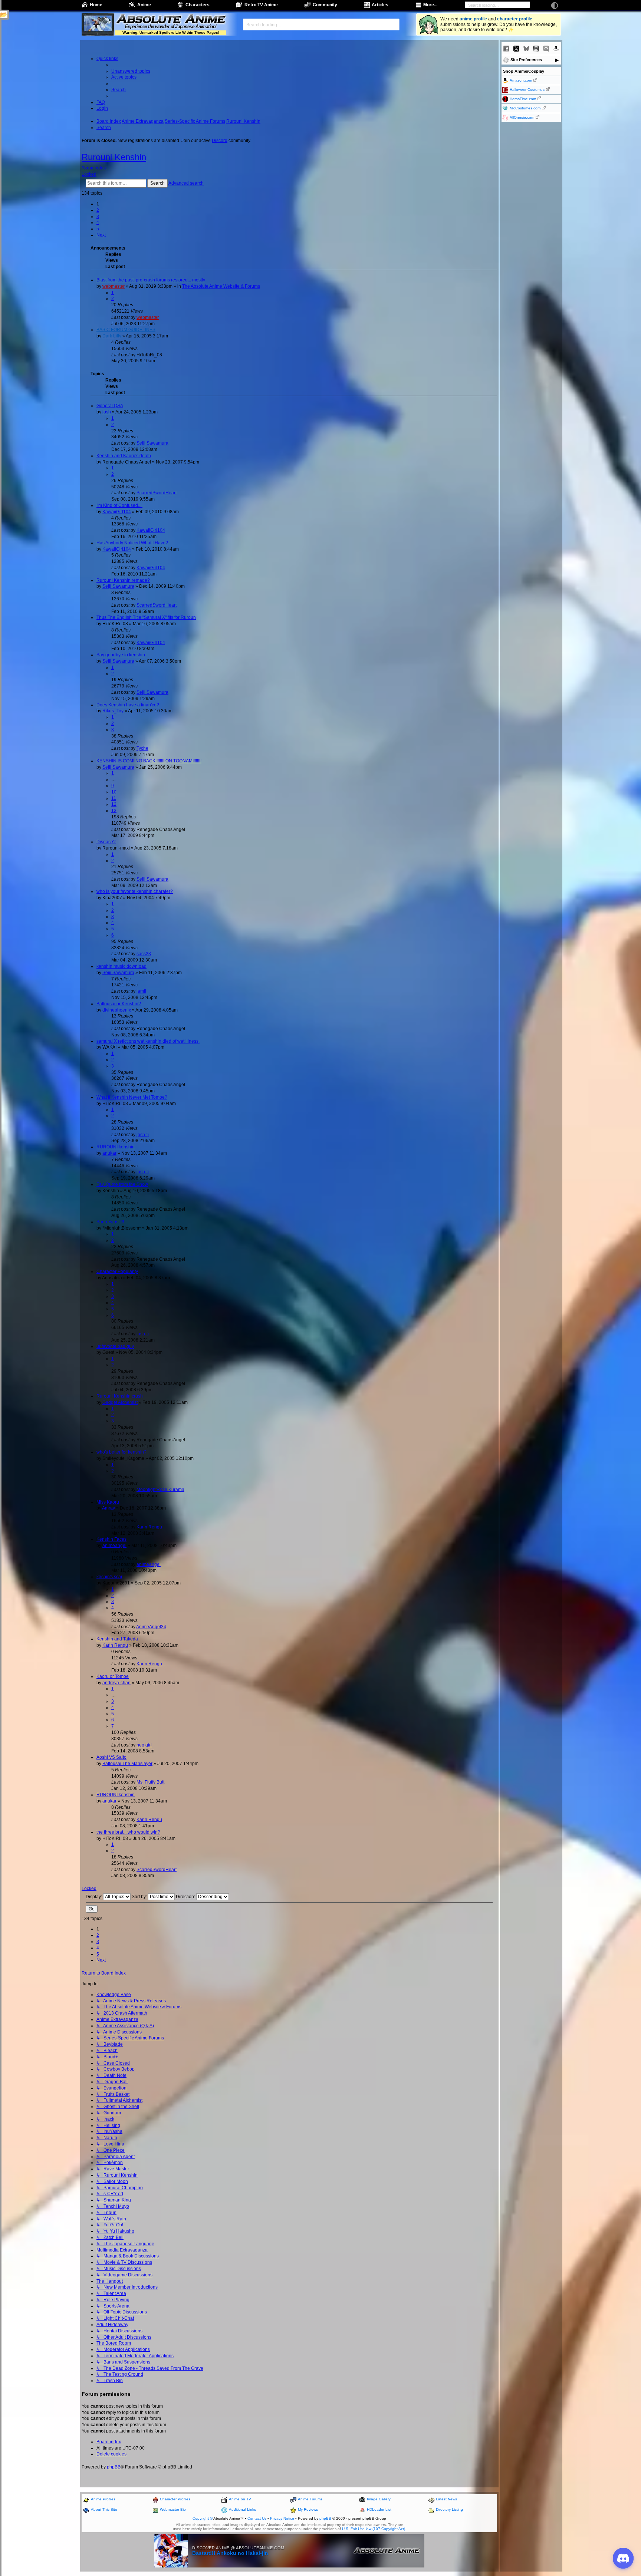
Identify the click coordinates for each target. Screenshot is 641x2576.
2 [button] (98, 210)
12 (114, 804)
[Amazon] (556, 49)
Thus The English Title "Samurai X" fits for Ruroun (146, 617)
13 (114, 811)
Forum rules (94, 168)
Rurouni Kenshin (114, 157)
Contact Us (257, 2518)
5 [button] (98, 229)
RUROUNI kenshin (116, 1147)
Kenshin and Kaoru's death (124, 456)
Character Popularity (117, 1271)
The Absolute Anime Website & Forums (221, 286)
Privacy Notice (282, 2518)
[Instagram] (536, 49)
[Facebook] (506, 49)
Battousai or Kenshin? (119, 1004)
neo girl (144, 1745)
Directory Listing (449, 2509)
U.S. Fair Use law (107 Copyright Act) (374, 2529)
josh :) (143, 1135)
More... (430, 5)
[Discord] (546, 49)
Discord (220, 141)
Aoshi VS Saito (111, 1757)
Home (96, 5)
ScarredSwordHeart (157, 493)
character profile (515, 19)
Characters (198, 5)
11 (114, 798)
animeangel (114, 1546)
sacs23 (144, 954)
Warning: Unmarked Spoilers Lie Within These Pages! (171, 32)
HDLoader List (379, 2509)
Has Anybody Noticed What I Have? (132, 543)
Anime (144, 5)
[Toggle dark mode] (555, 6)
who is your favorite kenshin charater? (135, 891)
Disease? (106, 842)
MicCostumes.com (525, 108)
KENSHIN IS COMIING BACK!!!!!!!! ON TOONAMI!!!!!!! (149, 761)
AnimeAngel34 (151, 1627)
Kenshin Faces (111, 1539)
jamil (141, 991)
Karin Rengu (149, 1527)
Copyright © (203, 2518)
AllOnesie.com (522, 117)
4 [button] (98, 222)
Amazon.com (521, 80)
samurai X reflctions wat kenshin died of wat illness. (148, 1041)
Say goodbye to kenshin (121, 655)
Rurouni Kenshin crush (120, 1396)
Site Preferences (526, 60)
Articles (380, 5)
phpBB (114, 2467)
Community (325, 5)
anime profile (473, 19)
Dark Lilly (112, 336)
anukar (109, 1153)
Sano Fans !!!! (110, 1222)
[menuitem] (131, 71)
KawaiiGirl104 (117, 512)
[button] (101, 235)
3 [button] (98, 217)
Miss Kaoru (108, 1502)
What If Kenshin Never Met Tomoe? (132, 1097)
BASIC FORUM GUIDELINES (126, 330)
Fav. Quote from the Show (122, 1184)
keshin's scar (109, 1577)
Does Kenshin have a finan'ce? (128, 705)
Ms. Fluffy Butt (150, 1782)
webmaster (114, 286)
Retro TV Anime (261, 5)
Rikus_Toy (113, 711)
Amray (109, 1508)
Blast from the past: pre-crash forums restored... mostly (151, 280)
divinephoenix (117, 1010)
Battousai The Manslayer (127, 1764)
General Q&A (110, 406)
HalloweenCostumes (527, 90)
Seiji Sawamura (152, 443)
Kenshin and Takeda (117, 1639)
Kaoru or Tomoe (113, 1676)
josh (107, 412)
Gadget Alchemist (120, 1402)
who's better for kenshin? (121, 1452)
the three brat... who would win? (128, 1832)
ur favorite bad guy (115, 1346)
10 (114, 792)
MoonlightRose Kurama (160, 1490)
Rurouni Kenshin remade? (123, 580)
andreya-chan (116, 1683)
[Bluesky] (526, 49)
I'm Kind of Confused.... (119, 505)
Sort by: (140, 1897)
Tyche (142, 748)
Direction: (186, 1897)
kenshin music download (121, 966)
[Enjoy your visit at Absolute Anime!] (171, 20)
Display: (94, 1897)
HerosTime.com (523, 99)
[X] (516, 49)
